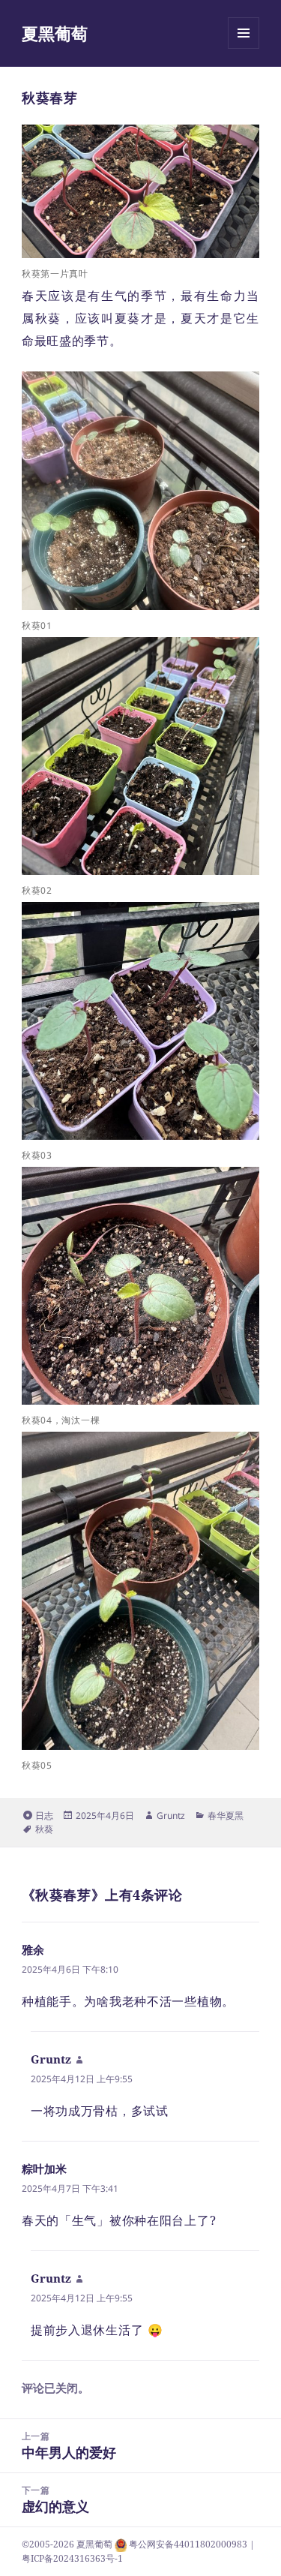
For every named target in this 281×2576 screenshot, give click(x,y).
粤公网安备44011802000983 (189, 2544)
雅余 (33, 1949)
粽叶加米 (44, 2169)
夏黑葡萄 (55, 33)
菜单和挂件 (244, 48)
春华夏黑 (226, 1816)
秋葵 (44, 1829)
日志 (44, 1816)
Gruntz (171, 1816)
